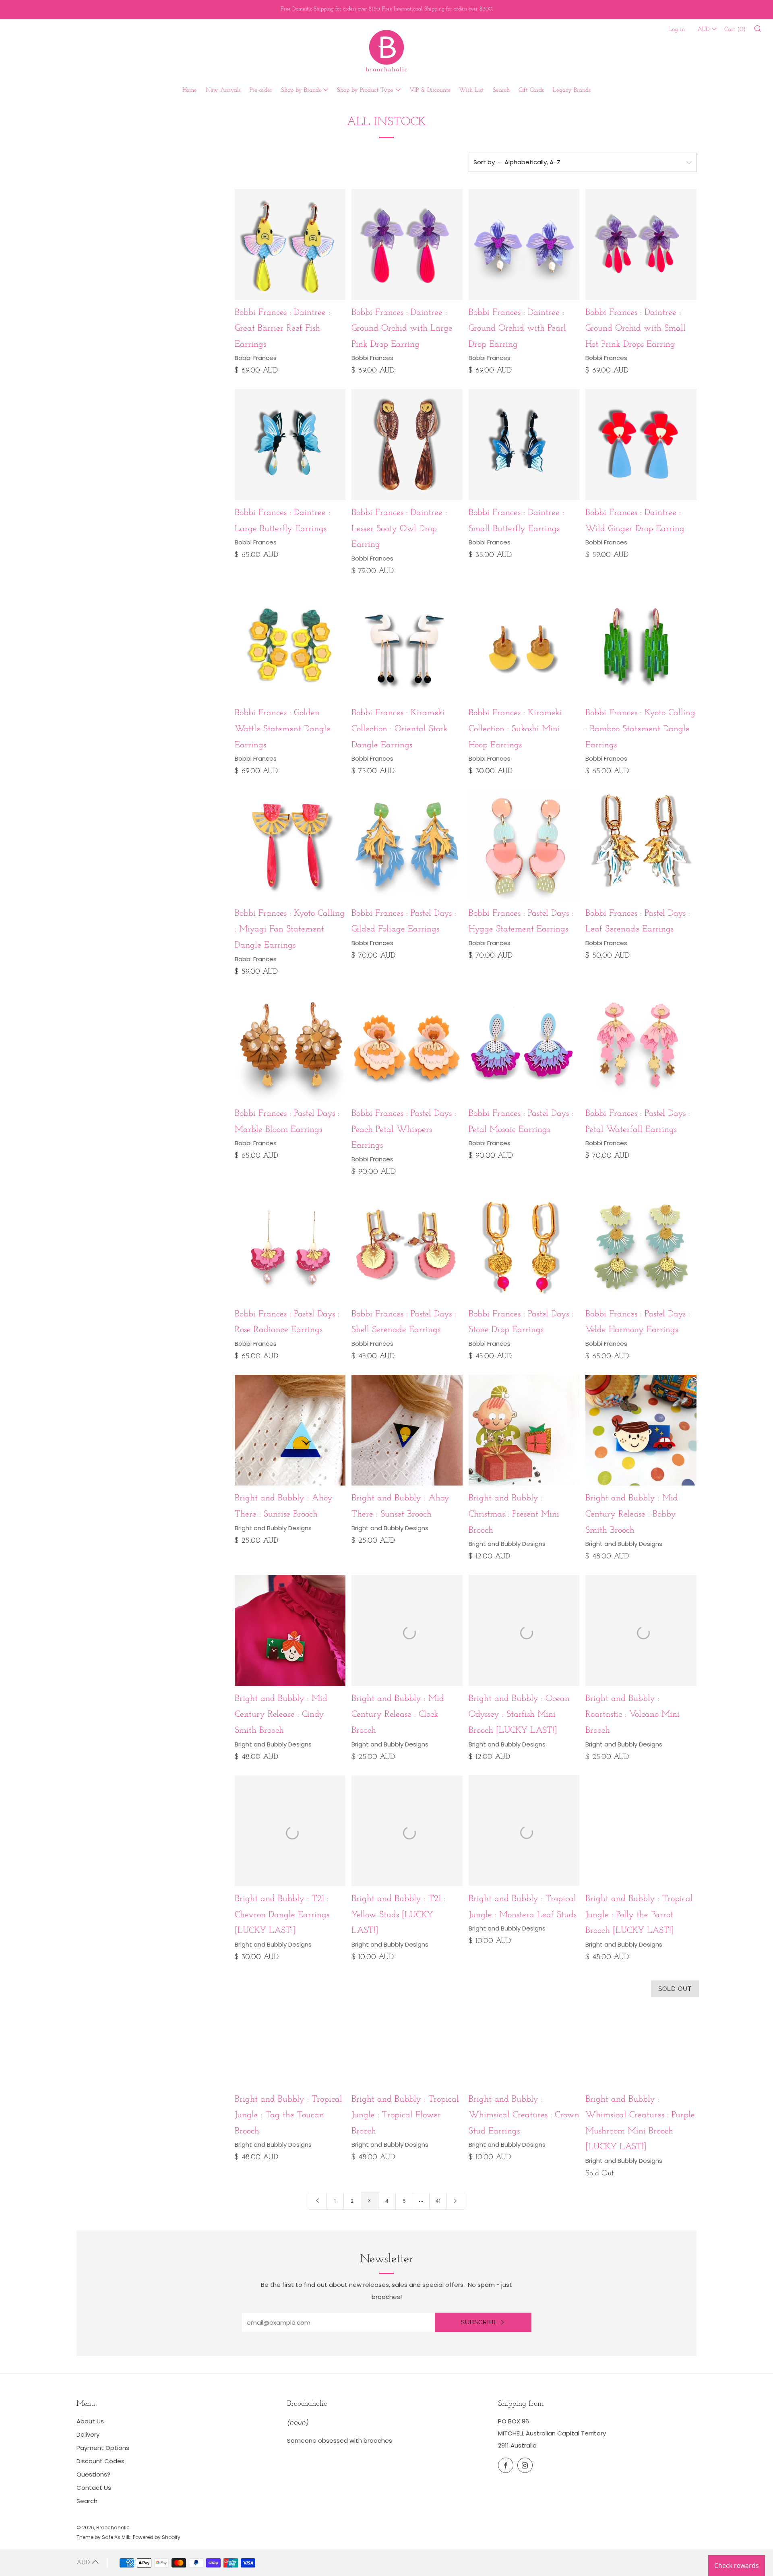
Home (190, 90)
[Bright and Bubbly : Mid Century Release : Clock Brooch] (407, 1630)
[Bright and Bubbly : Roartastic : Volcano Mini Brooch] (641, 1630)
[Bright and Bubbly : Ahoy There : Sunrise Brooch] (290, 1430)
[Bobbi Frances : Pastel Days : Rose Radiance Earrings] (290, 1246)
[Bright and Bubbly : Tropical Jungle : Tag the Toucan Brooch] (290, 2031)
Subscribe (479, 2322)
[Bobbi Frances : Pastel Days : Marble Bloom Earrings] (290, 1046)
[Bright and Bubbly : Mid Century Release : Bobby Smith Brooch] (641, 1430)
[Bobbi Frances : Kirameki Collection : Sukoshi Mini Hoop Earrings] (524, 645)
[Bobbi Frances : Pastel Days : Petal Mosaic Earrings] (524, 1046)
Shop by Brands (301, 90)
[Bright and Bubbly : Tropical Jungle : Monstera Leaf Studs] (524, 1831)
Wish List (471, 90)
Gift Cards (531, 90)
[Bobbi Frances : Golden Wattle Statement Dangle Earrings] (290, 645)
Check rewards (737, 2566)
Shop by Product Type (365, 90)
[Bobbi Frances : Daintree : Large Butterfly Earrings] (290, 445)
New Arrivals (223, 90)
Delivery (88, 2434)
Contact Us (94, 2488)
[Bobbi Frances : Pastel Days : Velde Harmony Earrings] (641, 1246)
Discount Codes (100, 2461)
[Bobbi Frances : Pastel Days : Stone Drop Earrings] (524, 1246)
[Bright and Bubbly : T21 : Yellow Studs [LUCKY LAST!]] (407, 1831)
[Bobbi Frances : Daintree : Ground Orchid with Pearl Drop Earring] (524, 244)
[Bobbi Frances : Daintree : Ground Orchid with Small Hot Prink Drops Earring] (641, 244)
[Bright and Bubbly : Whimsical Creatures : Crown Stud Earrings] (524, 2031)
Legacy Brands (572, 90)
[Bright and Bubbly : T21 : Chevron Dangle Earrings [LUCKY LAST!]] (290, 1831)
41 (438, 2201)
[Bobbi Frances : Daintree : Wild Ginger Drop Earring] (641, 445)
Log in (677, 30)
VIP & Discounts (430, 90)
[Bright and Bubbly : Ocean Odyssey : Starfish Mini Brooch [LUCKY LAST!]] (524, 1630)
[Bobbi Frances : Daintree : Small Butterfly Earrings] (524, 445)
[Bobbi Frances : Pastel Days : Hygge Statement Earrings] (524, 845)
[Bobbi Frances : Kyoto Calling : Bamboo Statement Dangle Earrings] (641, 645)
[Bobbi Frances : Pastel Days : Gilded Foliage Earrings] (407, 845)
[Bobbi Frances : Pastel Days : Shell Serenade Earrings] (407, 1246)
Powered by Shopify (157, 2537)
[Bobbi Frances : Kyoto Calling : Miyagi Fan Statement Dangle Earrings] (290, 845)
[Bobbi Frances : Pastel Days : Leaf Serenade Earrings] (641, 845)
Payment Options (103, 2448)
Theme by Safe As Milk (103, 2537)
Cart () (735, 30)
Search (501, 90)
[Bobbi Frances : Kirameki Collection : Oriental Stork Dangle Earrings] (407, 645)
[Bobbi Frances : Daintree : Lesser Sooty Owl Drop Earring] (407, 445)
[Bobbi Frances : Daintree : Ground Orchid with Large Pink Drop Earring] (407, 244)
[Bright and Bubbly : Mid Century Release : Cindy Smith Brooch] (290, 1630)
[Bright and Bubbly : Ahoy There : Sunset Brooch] (407, 1430)
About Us (90, 2421)
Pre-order (261, 90)
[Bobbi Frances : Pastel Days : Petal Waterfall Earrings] (641, 1046)
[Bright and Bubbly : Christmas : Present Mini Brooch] (524, 1430)
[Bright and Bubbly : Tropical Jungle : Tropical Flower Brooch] (407, 2031)
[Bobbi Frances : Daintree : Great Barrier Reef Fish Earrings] (290, 244)
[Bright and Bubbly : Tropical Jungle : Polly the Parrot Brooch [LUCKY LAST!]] (641, 1831)
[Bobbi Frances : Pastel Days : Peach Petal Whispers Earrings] (407, 1046)
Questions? (93, 2474)
